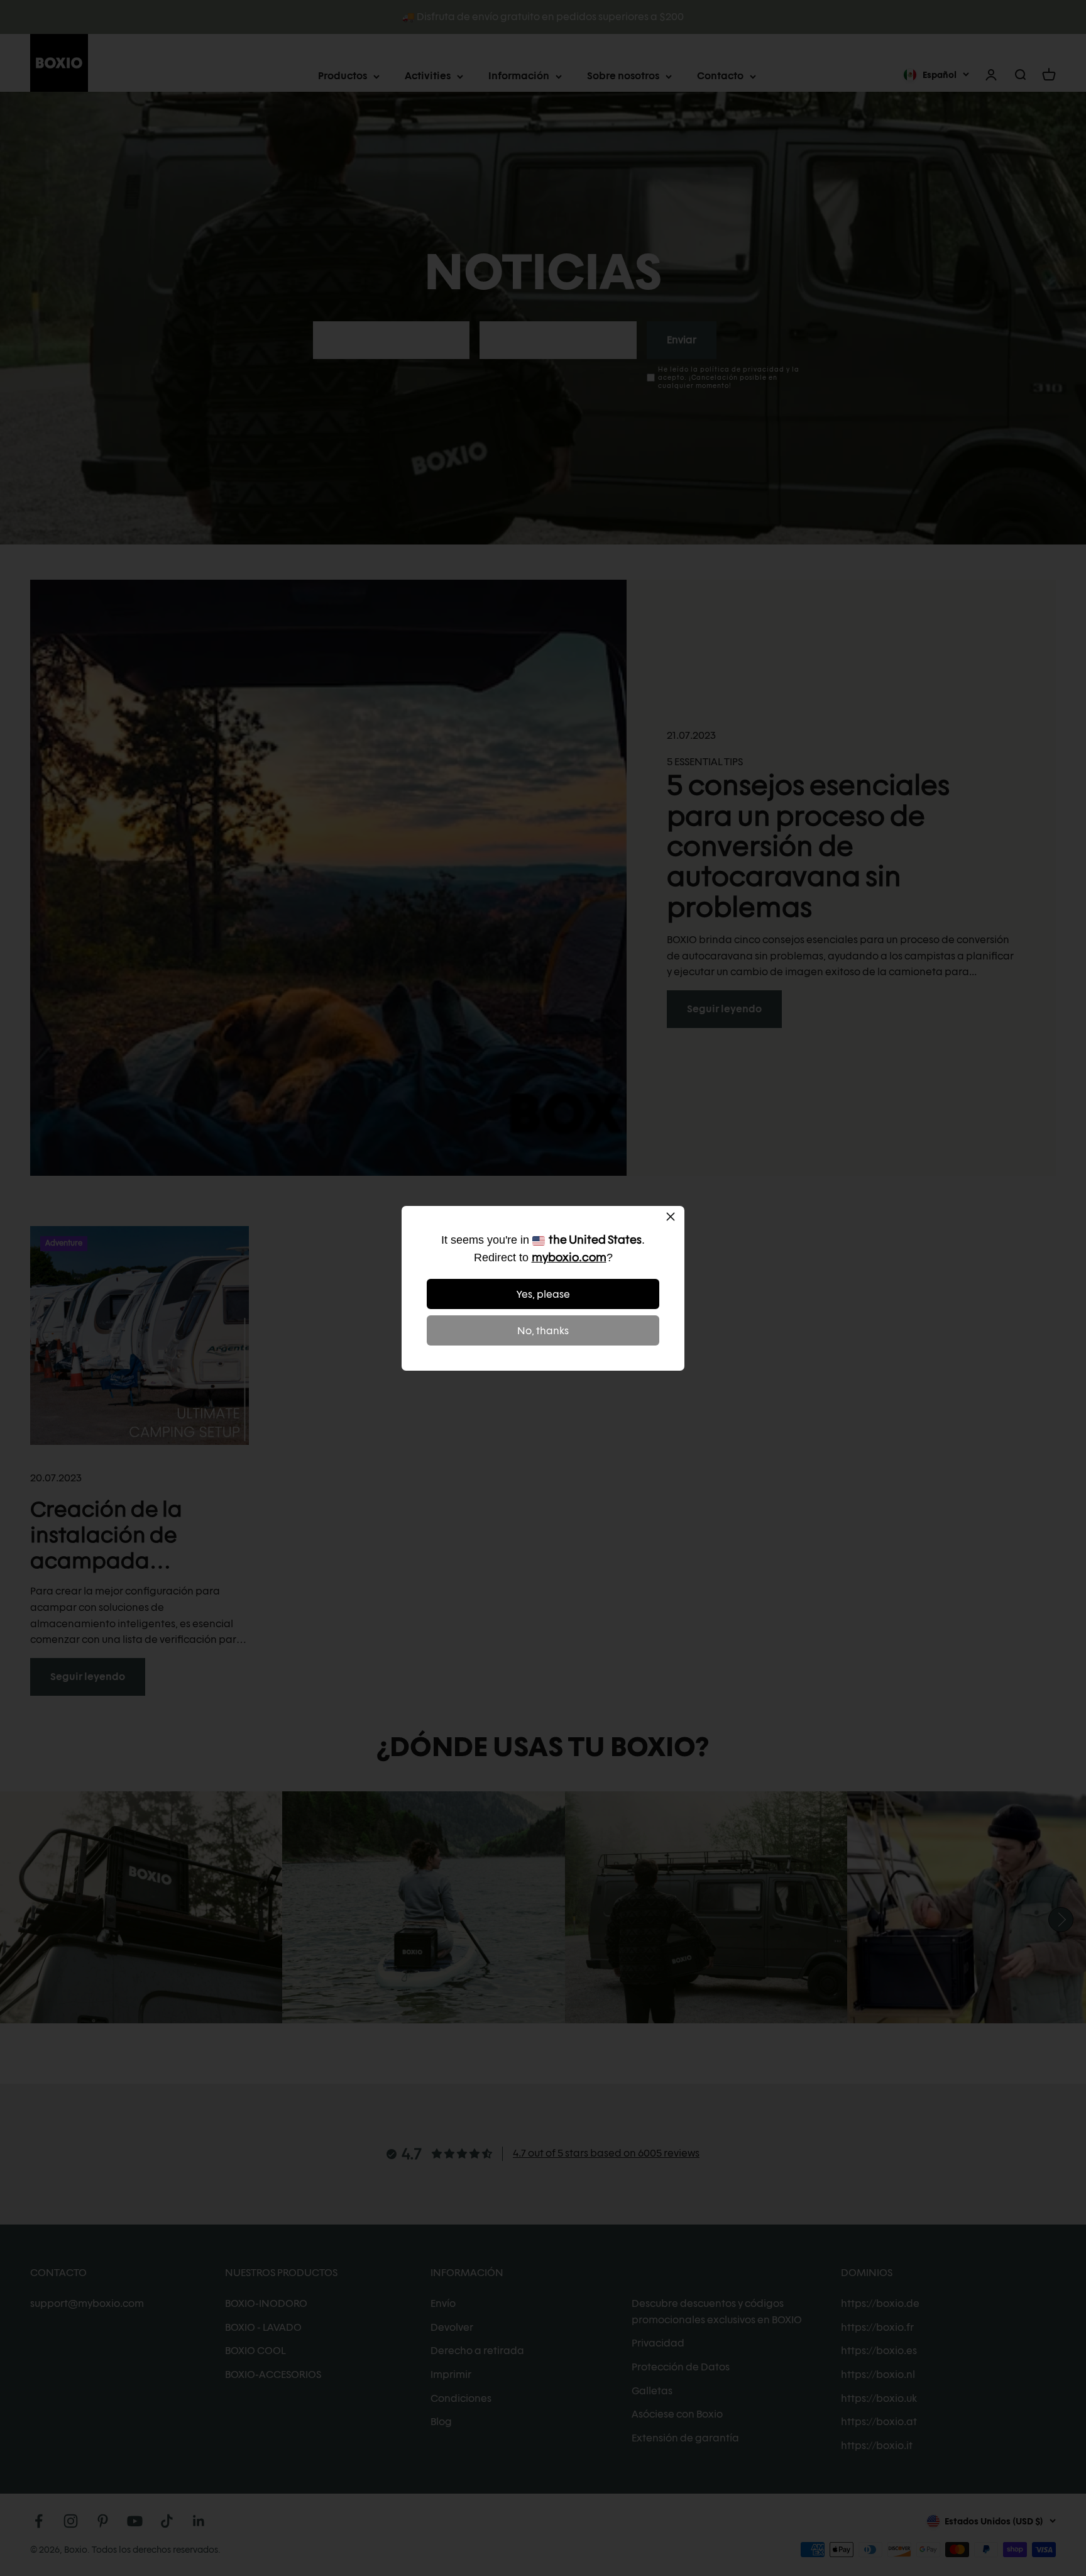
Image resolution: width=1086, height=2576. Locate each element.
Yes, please (543, 1294)
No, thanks (543, 1331)
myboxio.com (569, 1257)
